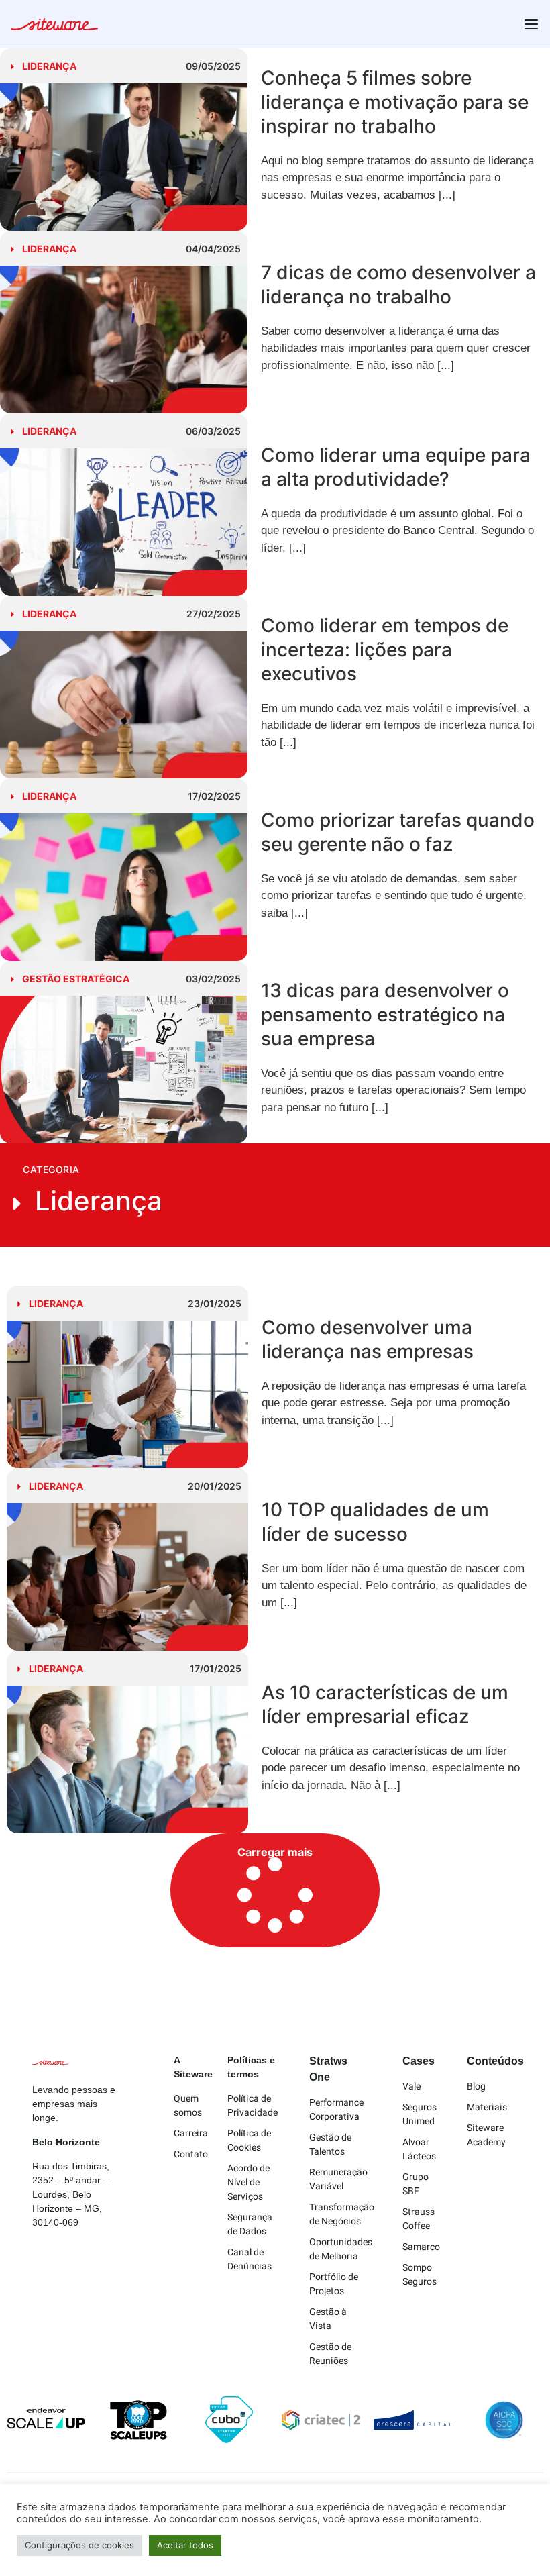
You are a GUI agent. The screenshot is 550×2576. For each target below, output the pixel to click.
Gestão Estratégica (76, 979)
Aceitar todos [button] (185, 2545)
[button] (275, 1890)
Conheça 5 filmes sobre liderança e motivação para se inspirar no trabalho (395, 102)
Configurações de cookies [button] (79, 2545)
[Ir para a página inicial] (54, 26)
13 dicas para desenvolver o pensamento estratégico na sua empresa (385, 1015)
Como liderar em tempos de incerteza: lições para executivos (385, 650)
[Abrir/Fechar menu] (531, 24)
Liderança (49, 66)
